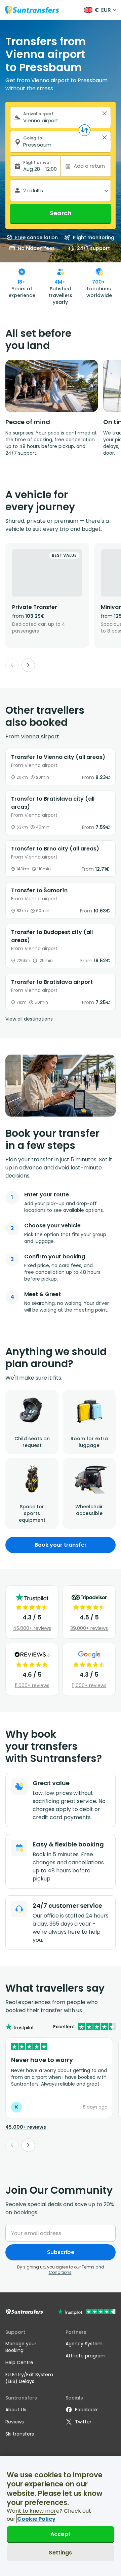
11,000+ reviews (32, 1685)
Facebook (86, 2410)
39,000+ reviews (89, 1628)
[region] (61, 2516)
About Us (16, 2410)
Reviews (15, 2422)
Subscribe (61, 2252)
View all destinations (29, 1019)
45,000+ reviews (32, 1628)
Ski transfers (20, 2434)
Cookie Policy (36, 2519)
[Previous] (12, 665)
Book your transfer (61, 1545)
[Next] (28, 665)
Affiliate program (86, 2356)
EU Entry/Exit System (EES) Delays (29, 2378)
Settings (60, 2553)
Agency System (84, 2344)
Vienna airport (40, 736)
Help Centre (19, 2362)
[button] (105, 113)
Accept (61, 2534)
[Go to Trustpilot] (87, 2312)
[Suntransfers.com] (32, 10)
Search (61, 213)
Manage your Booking (21, 2347)
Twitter (83, 2422)
